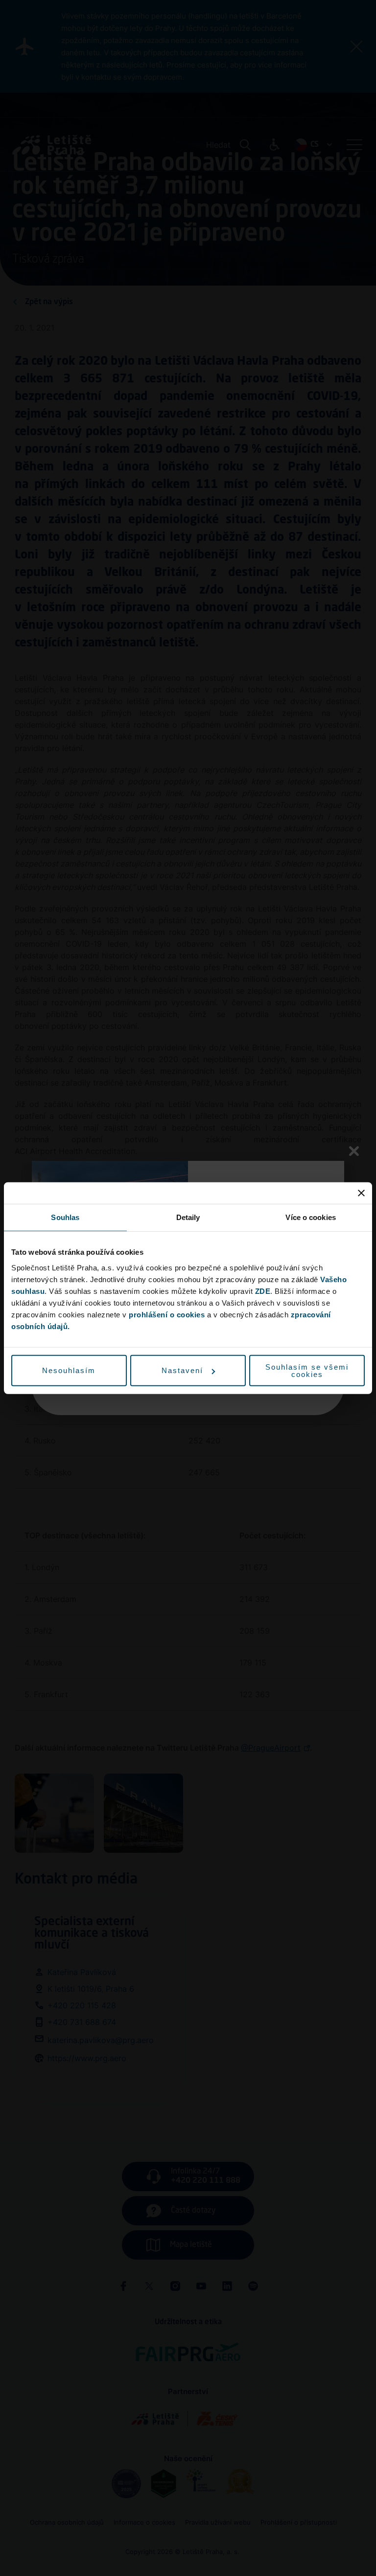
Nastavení (182, 1370)
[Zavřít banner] (361, 1193)
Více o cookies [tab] (310, 1217)
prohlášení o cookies (167, 1314)
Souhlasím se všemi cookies (307, 1370)
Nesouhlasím (69, 1370)
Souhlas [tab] (65, 1217)
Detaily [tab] (188, 1217)
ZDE (263, 1291)
